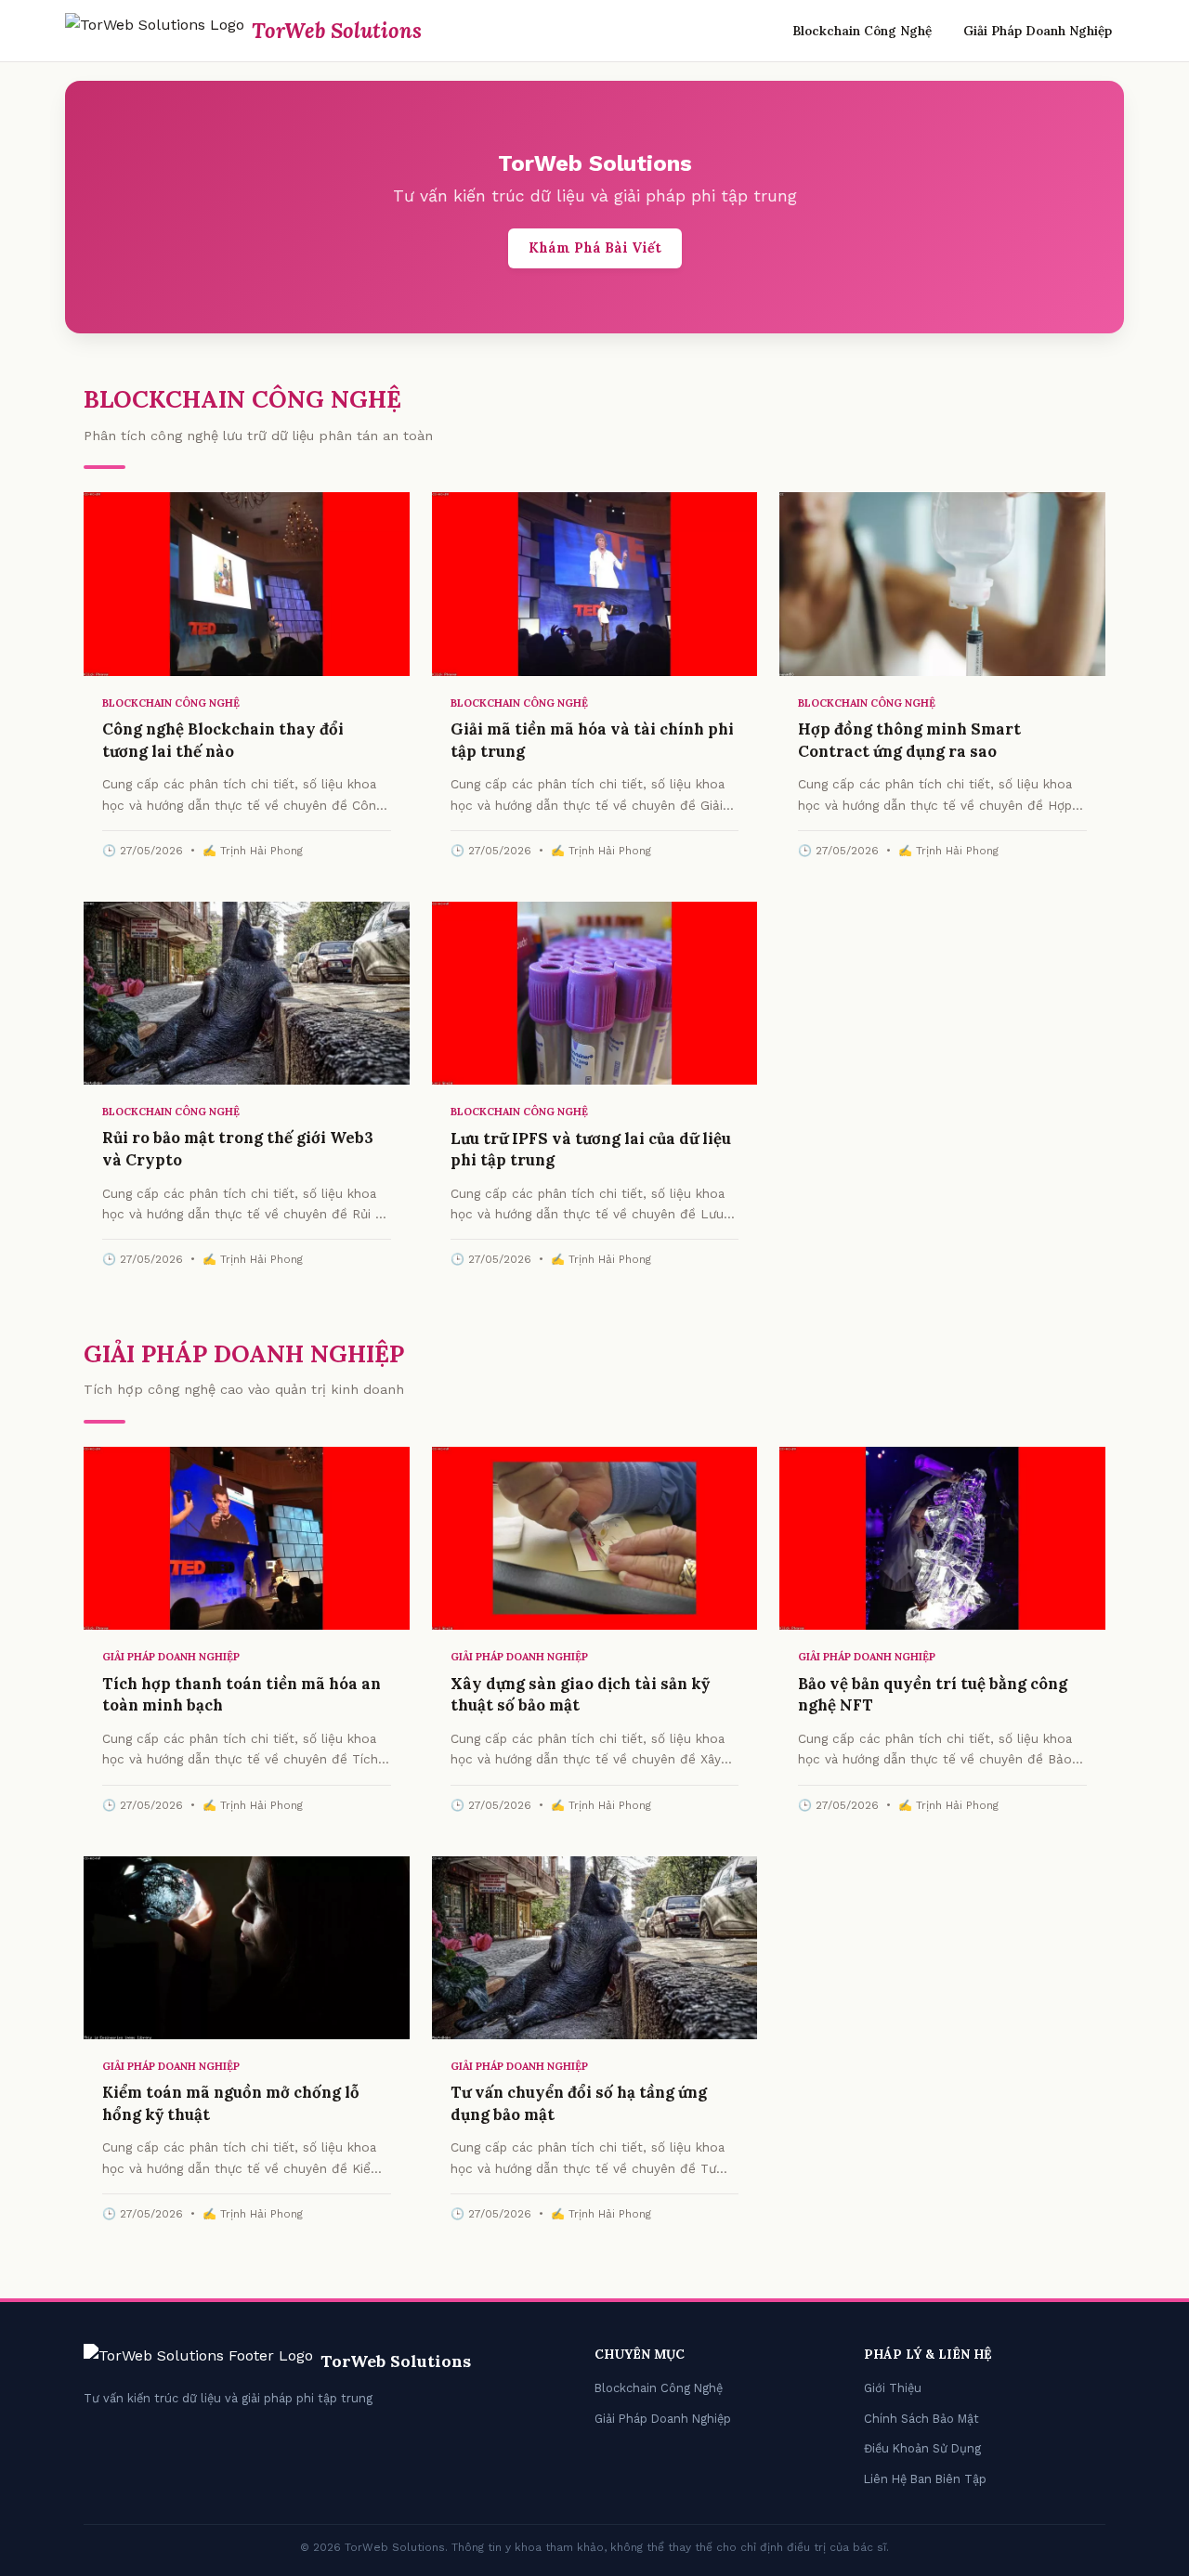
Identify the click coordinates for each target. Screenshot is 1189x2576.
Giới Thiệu (893, 2388)
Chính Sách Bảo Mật (921, 2419)
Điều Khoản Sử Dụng (922, 2448)
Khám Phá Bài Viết (595, 248)
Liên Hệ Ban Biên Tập (925, 2479)
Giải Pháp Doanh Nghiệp (1038, 31)
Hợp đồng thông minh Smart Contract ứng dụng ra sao (909, 740)
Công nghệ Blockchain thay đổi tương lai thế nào (223, 740)
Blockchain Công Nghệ (862, 31)
